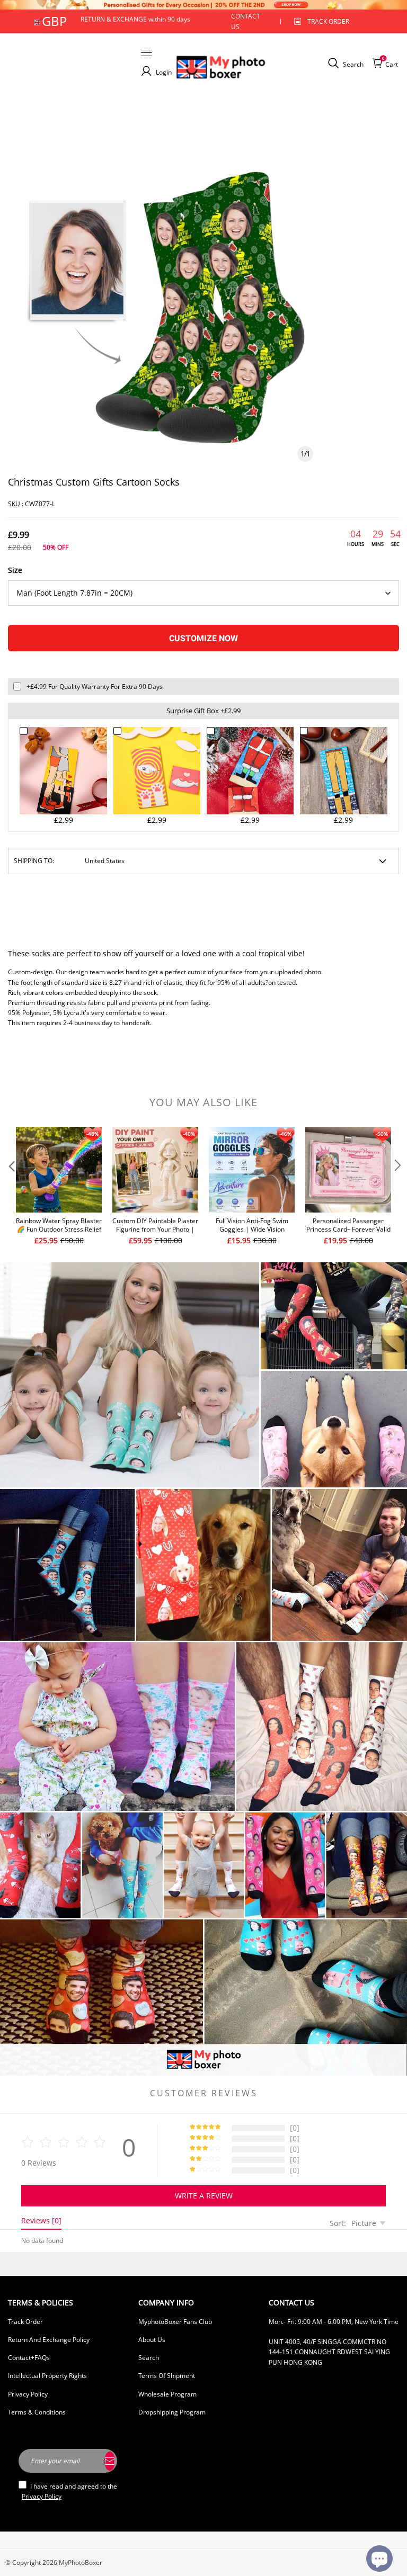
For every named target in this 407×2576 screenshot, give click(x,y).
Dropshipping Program (172, 2412)
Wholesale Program (167, 2394)
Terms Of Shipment (167, 2376)
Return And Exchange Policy (49, 2340)
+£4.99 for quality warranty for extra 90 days (95, 686)
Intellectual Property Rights (47, 2376)
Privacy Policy (28, 2394)
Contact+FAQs (29, 2358)
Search (149, 2358)
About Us (152, 2340)
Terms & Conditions (37, 2412)
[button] (11, 1187)
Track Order (328, 21)
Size (15, 570)
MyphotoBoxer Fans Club (175, 2322)
